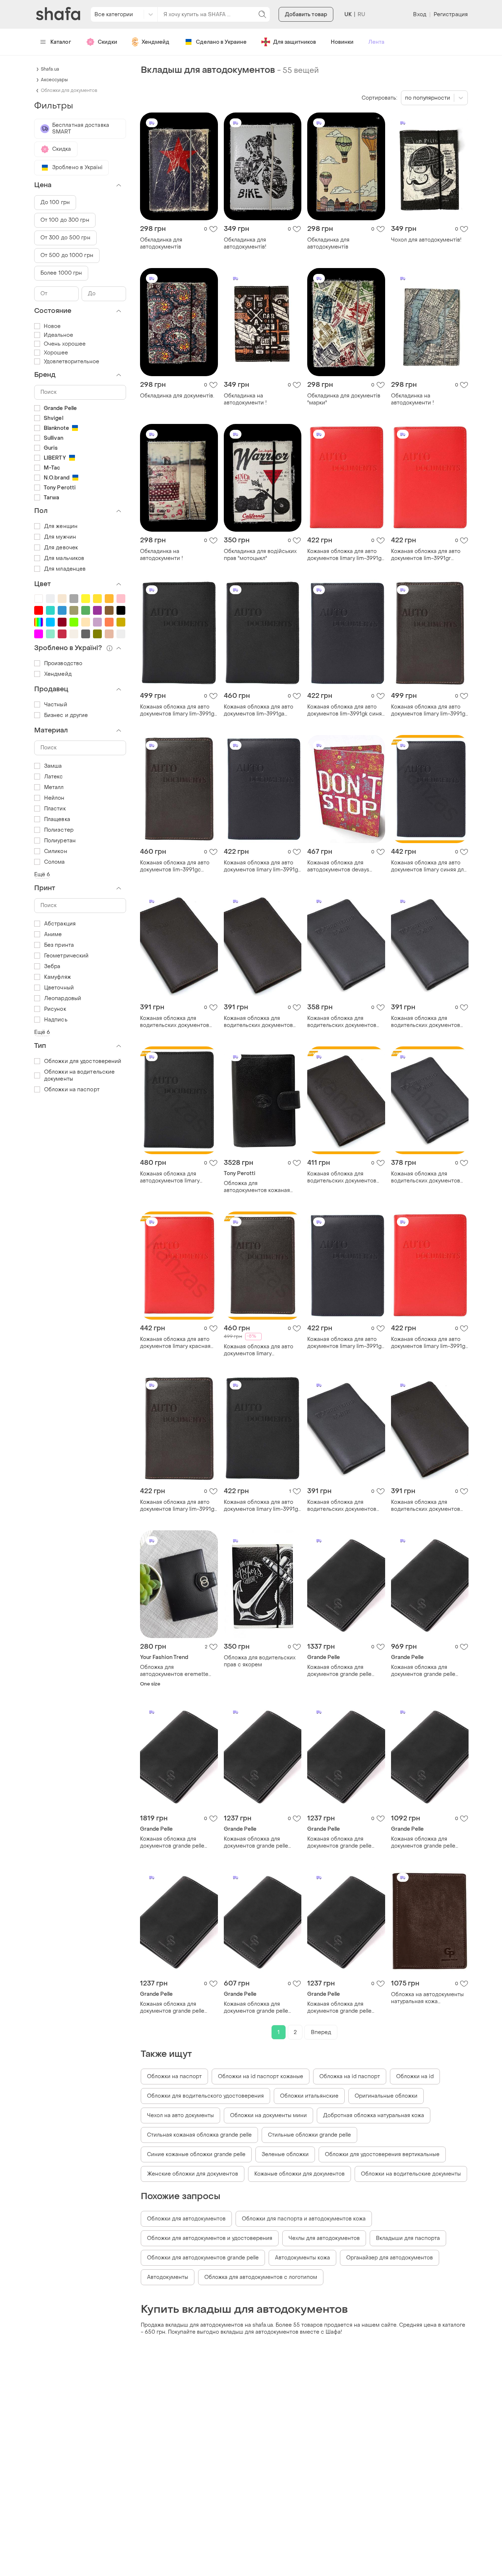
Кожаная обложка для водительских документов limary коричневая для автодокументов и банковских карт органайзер (345, 1177)
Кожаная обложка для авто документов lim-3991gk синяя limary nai (346, 710)
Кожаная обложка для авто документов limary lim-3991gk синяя (262, 866)
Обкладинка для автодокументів (161, 243)
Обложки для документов (69, 90)
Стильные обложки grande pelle (309, 2135)
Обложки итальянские (309, 2096)
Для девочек (61, 548)
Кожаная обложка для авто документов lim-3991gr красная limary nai (426, 555)
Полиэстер (59, 830)
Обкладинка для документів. (177, 396)
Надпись (56, 1020)
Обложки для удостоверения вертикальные (382, 2154)
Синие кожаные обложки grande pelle (196, 2154)
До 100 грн (55, 202)
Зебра (52, 966)
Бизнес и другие (66, 715)
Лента (376, 42)
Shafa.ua (50, 69)
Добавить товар (306, 15)
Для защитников (295, 42)
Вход (419, 15)
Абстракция (60, 924)
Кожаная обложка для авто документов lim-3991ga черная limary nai (259, 710)
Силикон (56, 851)
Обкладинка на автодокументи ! (245, 399)
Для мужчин (60, 537)
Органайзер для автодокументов (390, 2258)
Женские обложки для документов (193, 2174)
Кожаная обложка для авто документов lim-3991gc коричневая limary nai (175, 866)
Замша (53, 766)
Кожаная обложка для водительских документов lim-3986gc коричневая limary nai (258, 1022)
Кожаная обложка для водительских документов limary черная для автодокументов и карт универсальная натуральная (428, 1177)
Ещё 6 (42, 875)
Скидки (107, 42)
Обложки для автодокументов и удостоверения (210, 2238)
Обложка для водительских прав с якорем (260, 1661)
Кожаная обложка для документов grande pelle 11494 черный (339, 1671)
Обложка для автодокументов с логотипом (261, 2277)
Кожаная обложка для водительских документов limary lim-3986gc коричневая (175, 1022)
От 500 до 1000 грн (67, 255)
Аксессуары (54, 80)
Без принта (59, 945)
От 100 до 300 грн (65, 220)
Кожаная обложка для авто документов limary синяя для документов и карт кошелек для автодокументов (429, 866)
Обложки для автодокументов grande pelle (203, 2258)
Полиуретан (60, 841)
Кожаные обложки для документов (300, 2174)
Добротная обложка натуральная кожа (374, 2115)
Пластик (55, 809)
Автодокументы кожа (302, 2258)
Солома (55, 862)
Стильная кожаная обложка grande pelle (199, 2135)
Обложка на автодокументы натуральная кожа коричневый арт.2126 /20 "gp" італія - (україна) (429, 1998)
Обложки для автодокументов (186, 2219)
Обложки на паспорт (174, 2077)
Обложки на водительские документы (411, 2174)
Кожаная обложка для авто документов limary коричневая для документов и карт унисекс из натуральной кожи (261, 1350)
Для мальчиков (64, 558)
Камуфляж (58, 977)
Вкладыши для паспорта (408, 2238)
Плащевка (57, 819)
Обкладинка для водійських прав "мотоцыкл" (260, 555)
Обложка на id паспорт (350, 2077)
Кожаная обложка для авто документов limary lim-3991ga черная (179, 710)
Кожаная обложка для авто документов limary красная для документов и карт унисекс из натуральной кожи (175, 1343)
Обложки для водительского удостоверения (205, 2096)
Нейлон (54, 798)
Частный (56, 705)
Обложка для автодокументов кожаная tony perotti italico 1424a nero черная (262, 1187)
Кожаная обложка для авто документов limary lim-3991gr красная (345, 555)
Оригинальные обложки (386, 2096)
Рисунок (55, 1009)
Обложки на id (415, 2077)
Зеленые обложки (285, 2154)
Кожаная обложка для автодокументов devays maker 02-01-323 (338, 866)
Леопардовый (63, 998)
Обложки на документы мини (268, 2115)
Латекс (54, 777)
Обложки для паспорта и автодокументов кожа (304, 2219)
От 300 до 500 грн (65, 238)
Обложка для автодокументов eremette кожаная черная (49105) (174, 1671)
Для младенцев (65, 569)
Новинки (342, 42)
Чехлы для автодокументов (324, 2238)
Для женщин (61, 526)
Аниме (53, 934)
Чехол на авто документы (180, 2115)
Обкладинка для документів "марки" (344, 399)
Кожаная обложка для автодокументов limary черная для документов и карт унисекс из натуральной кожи (178, 1177)
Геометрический (66, 956)
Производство (63, 663)
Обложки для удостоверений (83, 1061)
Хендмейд (155, 42)
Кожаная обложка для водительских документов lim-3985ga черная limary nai (428, 1022)
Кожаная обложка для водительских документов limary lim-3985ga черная (342, 1022)
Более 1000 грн (61, 273)
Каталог (61, 42)
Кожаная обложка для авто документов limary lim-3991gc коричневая (430, 710)
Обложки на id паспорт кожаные (261, 2077)
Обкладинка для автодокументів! (245, 243)
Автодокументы (168, 2277)
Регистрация (451, 15)
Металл (54, 787)
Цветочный (59, 988)
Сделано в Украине (221, 42)
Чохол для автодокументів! (426, 240)
